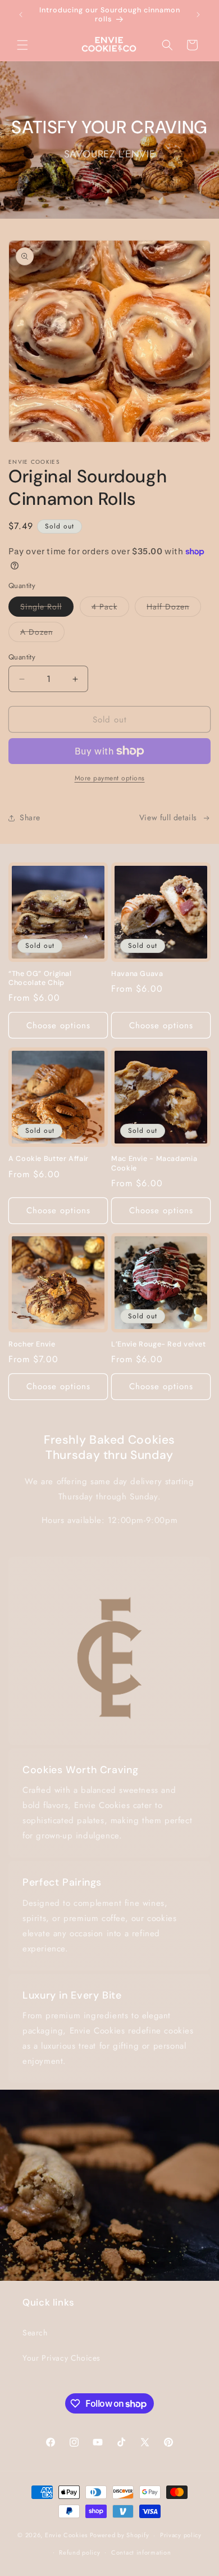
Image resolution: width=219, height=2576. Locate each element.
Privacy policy (181, 2535)
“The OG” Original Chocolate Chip (40, 978)
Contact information (141, 2552)
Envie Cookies (66, 2535)
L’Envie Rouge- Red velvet (159, 1344)
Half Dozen (174, 609)
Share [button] (30, 817)
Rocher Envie (32, 1344)
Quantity (22, 657)
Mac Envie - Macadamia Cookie (154, 1163)
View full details (168, 817)
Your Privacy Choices (61, 2358)
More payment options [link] (110, 778)
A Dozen (42, 634)
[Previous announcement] (21, 15)
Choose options (58, 1025)
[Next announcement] (198, 15)
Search (35, 2333)
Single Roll (47, 609)
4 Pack (110, 609)
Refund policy (79, 2552)
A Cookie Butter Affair (49, 1159)
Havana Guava (137, 974)
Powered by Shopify (120, 2535)
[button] (22, 45)
